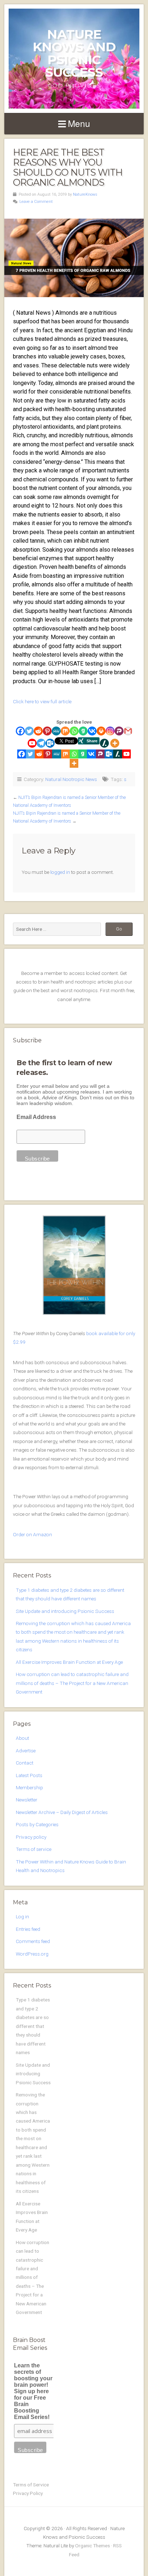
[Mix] (65, 731)
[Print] (101, 731)
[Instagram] (110, 731)
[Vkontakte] (92, 731)
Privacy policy (31, 1837)
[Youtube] (32, 743)
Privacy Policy (28, 2493)
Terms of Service (31, 2485)
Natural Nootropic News (71, 779)
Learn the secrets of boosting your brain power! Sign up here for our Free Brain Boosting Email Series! (33, 2391)
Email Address (36, 1117)
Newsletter (27, 1800)
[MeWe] (56, 731)
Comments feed (33, 1941)
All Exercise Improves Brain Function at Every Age (69, 1662)
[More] (115, 743)
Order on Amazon (33, 1534)
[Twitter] (29, 731)
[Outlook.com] (50, 743)
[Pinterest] (47, 731)
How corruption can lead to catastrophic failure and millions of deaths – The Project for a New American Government (72, 1683)
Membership (29, 1787)
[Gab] (83, 731)
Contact (25, 1763)
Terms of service (34, 1849)
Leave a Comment (36, 202)
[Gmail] (128, 731)
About (22, 1738)
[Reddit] (38, 731)
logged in (60, 872)
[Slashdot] (104, 743)
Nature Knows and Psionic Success (74, 53)
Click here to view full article (42, 701)
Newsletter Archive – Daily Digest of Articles (62, 1812)
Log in (22, 1916)
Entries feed (28, 1929)
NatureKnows (85, 194)
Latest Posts (29, 1775)
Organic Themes (92, 2546)
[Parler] (119, 731)
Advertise (26, 1751)
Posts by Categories (37, 1824)
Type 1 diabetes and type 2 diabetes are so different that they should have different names (33, 2026)
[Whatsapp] (74, 731)
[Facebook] (20, 731)
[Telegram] (41, 743)
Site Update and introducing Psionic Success (65, 1611)
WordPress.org (32, 1954)
